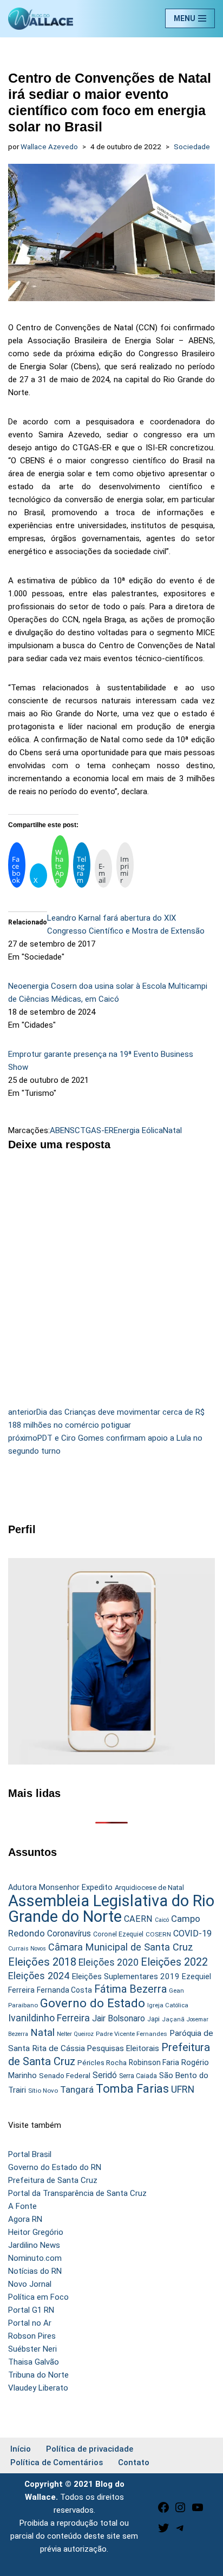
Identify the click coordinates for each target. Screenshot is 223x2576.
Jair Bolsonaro (119, 2018)
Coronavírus (69, 1934)
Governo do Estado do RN (55, 2167)
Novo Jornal (30, 2284)
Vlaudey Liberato (38, 2388)
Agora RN (25, 2219)
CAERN (138, 1919)
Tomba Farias (132, 2089)
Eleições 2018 (42, 1962)
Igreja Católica (168, 2005)
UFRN (183, 2089)
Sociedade (192, 147)
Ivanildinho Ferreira (49, 2018)
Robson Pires (32, 2336)
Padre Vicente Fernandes (132, 2034)
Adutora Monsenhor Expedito (60, 1888)
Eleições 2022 (174, 1962)
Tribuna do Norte (38, 2375)
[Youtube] (198, 2511)
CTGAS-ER (94, 1130)
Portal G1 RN (31, 2310)
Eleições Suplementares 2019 (126, 1976)
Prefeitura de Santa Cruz (53, 2180)
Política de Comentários (57, 2462)
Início (21, 2449)
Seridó (105, 2075)
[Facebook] (163, 2511)
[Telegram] (180, 2532)
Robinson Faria (154, 2062)
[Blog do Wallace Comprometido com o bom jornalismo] (41, 19)
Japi (153, 2019)
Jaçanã (173, 2019)
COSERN (158, 1934)
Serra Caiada (138, 2076)
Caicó (162, 1920)
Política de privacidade (90, 2449)
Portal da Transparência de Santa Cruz (77, 2193)
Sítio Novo (43, 2091)
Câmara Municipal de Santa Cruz (121, 1947)
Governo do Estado (93, 2003)
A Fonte (22, 2206)
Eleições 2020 (109, 1962)
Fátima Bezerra (130, 1989)
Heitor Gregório (36, 2232)
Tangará (77, 2089)
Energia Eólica (138, 1130)
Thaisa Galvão (34, 2362)
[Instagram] (180, 2511)
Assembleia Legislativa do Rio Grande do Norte (111, 1909)
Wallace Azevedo (49, 147)
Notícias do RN (35, 2271)
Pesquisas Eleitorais (123, 2048)
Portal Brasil (30, 2154)
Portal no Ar (30, 2323)
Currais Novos (27, 1949)
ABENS (62, 1130)
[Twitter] (163, 2532)
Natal (172, 1130)
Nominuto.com (35, 2258)
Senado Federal (65, 2076)
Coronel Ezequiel (118, 1934)
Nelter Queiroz (75, 2034)
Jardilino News (34, 2245)
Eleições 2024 (39, 1976)
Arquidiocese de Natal (149, 1888)
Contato (134, 2462)
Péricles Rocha (102, 2062)
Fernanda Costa (64, 1990)
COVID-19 (192, 1933)
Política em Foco (38, 2297)
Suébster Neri (32, 2349)
